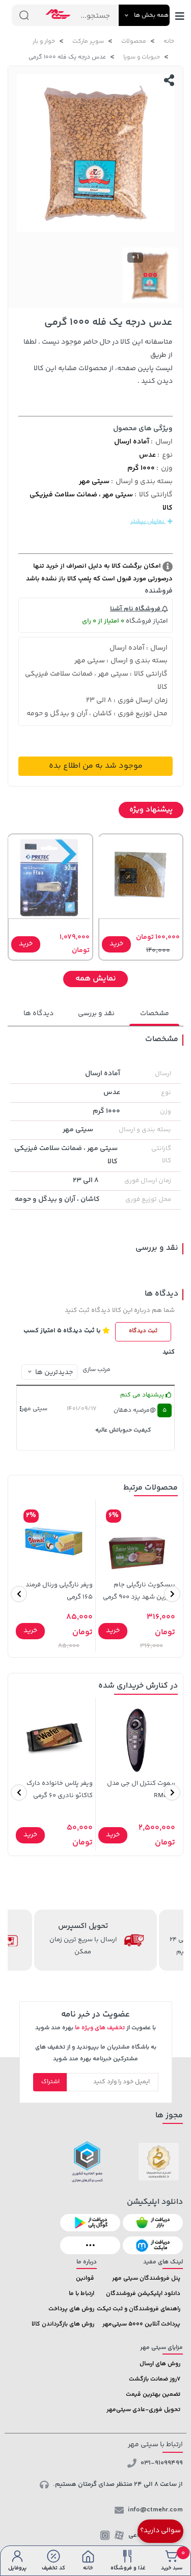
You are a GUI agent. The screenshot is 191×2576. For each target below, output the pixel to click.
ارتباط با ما (81, 2294)
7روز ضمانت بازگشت (155, 2379)
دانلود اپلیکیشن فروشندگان (143, 2294)
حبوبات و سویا (142, 57)
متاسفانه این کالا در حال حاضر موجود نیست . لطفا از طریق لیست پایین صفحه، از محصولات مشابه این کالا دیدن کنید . (98, 362)
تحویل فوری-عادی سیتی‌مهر (143, 2410)
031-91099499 (162, 2463)
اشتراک (50, 2082)
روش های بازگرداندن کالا (63, 2324)
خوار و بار (44, 41)
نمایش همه (96, 979)
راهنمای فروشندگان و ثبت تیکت (139, 2309)
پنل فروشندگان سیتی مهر (146, 2278)
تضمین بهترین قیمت (153, 2395)
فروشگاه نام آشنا (136, 609)
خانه (169, 41)
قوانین (85, 2278)
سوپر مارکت (88, 41)
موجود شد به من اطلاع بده (96, 766)
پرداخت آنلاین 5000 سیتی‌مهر (141, 2324)
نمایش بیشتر (148, 522)
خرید (116, 944)
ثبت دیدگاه (143, 1331)
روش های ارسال (160, 2364)
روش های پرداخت (71, 2309)
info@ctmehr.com (155, 2510)
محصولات (134, 41)
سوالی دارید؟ (160, 2531)
